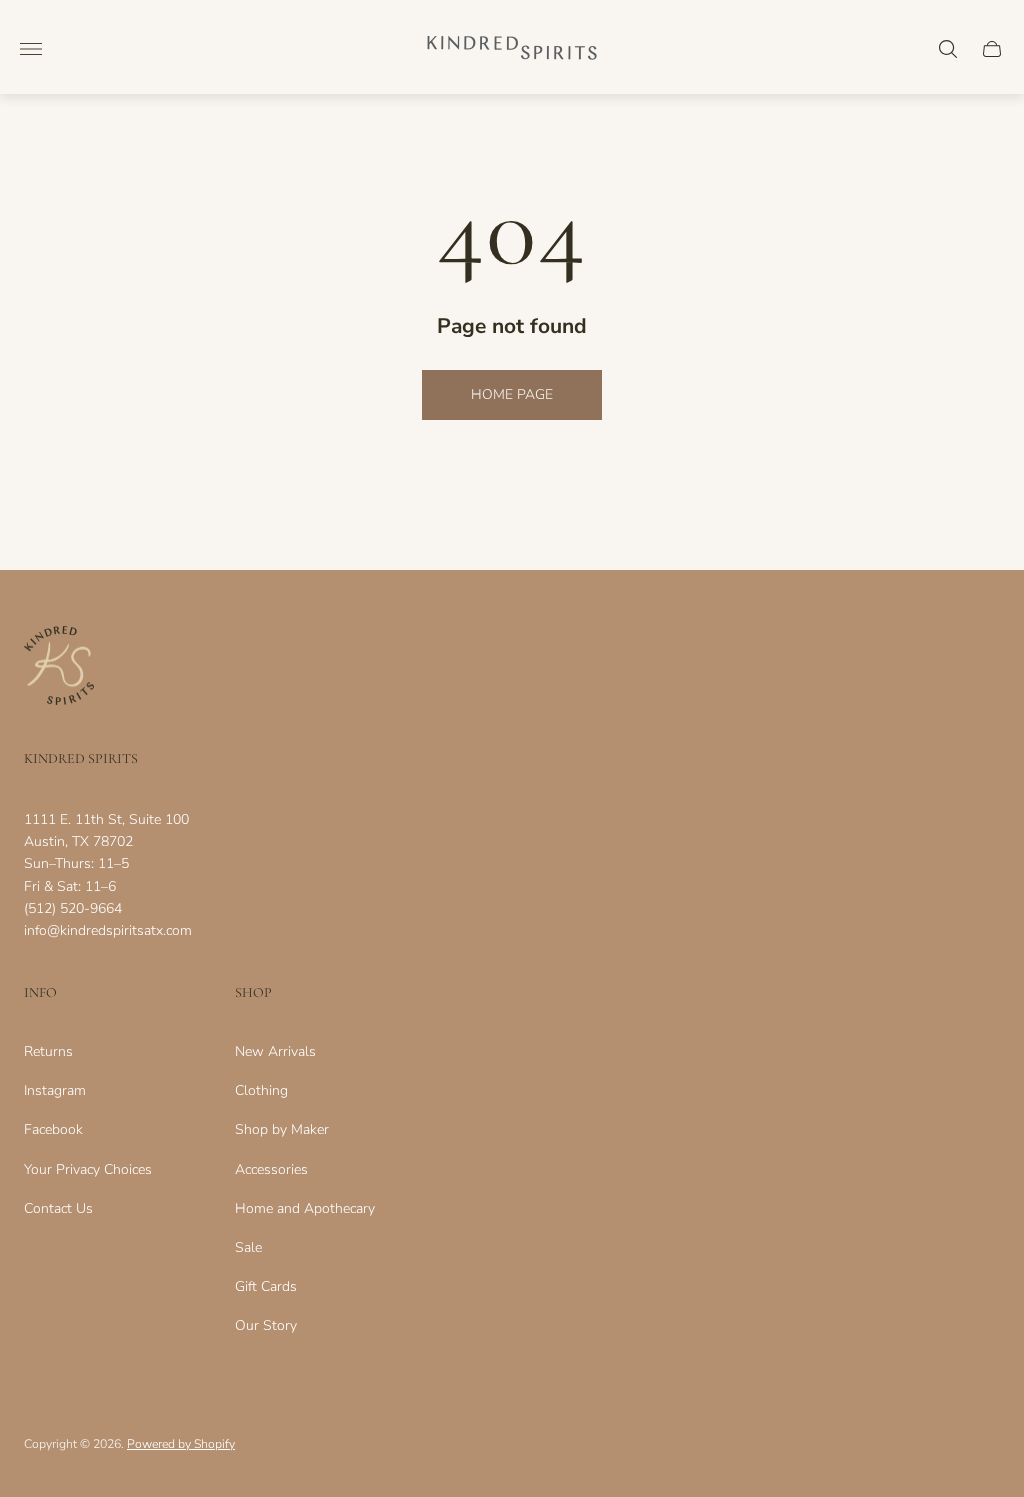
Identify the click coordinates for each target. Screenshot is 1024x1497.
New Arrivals (275, 1051)
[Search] (948, 49)
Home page (512, 394)
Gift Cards (266, 1286)
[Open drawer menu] (31, 49)
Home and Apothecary (305, 1208)
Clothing (261, 1090)
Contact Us (58, 1208)
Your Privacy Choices (88, 1169)
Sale (248, 1247)
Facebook (53, 1129)
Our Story (266, 1325)
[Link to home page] (59, 668)
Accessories (271, 1169)
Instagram (55, 1090)
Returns (48, 1051)
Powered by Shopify (181, 1444)
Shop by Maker (282, 1129)
